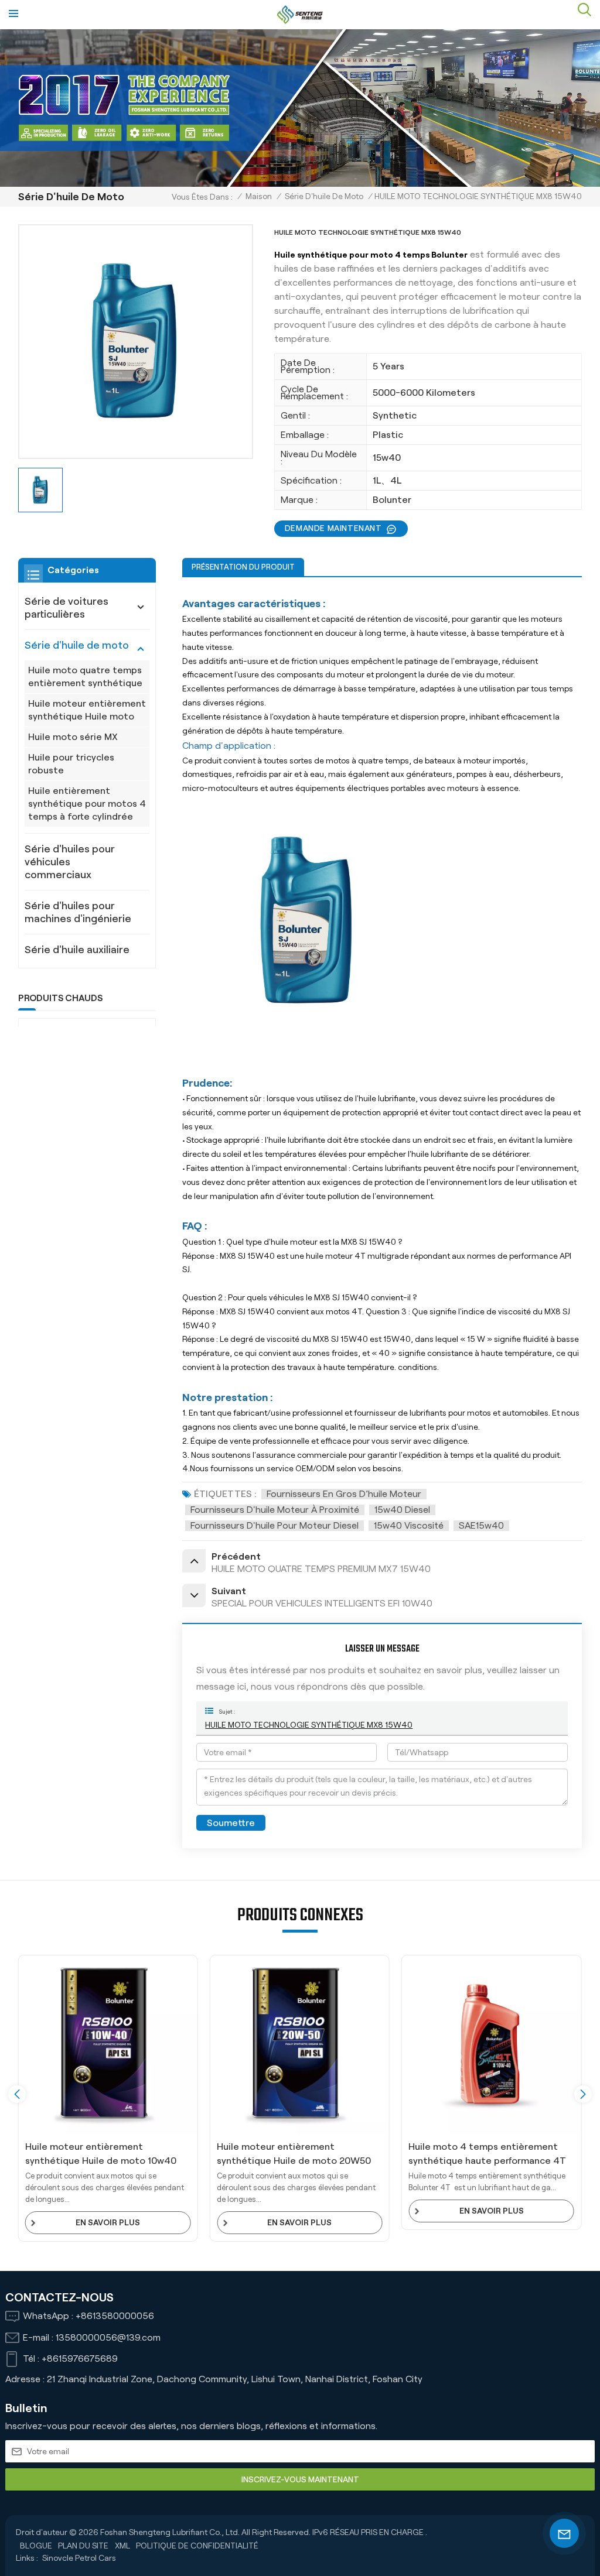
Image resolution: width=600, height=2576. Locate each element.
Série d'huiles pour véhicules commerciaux (70, 862)
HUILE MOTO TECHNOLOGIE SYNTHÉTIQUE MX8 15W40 (309, 1725)
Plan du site (83, 2546)
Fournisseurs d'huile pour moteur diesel (275, 1525)
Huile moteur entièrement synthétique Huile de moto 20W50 (102, 2154)
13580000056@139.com (108, 2337)
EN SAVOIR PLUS (108, 2222)
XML (122, 2546)
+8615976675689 (80, 2359)
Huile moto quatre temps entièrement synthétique (85, 676)
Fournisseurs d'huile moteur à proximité (275, 1510)
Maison (259, 196)
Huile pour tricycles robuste (71, 764)
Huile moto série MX (73, 737)
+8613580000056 (115, 2316)
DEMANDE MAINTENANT (333, 528)
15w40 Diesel (402, 1510)
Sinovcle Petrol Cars (79, 2558)
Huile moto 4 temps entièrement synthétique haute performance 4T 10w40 (296, 2155)
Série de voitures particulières (67, 608)
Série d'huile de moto (324, 196)
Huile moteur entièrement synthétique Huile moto (87, 710)
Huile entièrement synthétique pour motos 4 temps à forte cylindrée (87, 804)
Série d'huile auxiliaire (77, 950)
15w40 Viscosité (409, 1525)
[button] (583, 2094)
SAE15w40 (481, 1525)
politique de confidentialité (197, 2546)
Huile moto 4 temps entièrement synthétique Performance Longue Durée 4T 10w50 (483, 2155)
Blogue (36, 2546)
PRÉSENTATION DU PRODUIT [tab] (243, 567)
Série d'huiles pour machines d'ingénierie (78, 912)
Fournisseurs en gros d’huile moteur (344, 1494)
